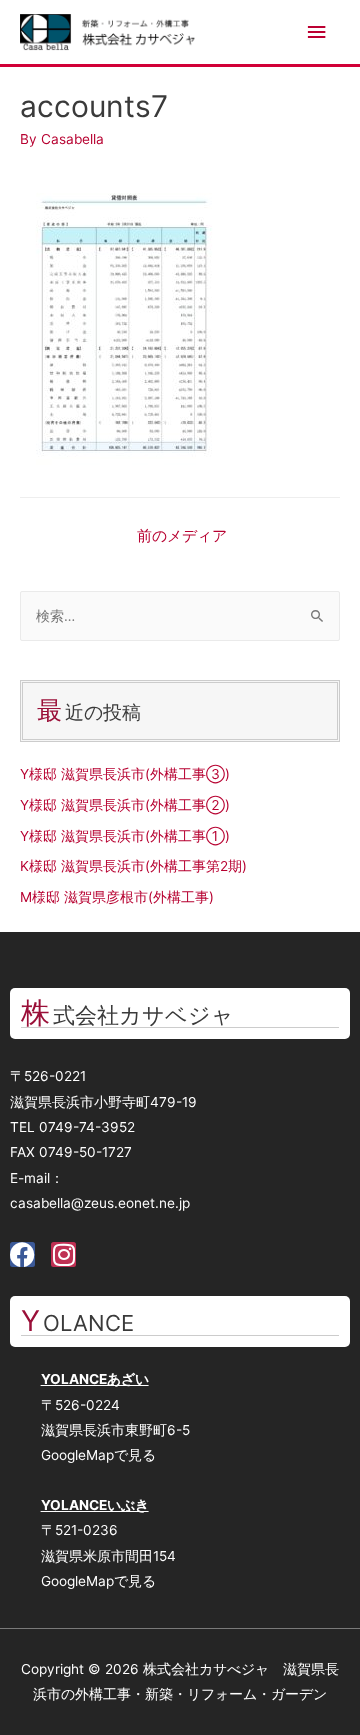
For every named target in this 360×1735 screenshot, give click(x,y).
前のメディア (182, 536)
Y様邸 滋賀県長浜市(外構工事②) (125, 805)
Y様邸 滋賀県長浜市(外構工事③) (125, 774)
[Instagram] (63, 1254)
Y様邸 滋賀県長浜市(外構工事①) (125, 836)
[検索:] (180, 616)
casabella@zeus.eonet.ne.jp (100, 1203)
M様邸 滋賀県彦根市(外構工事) (117, 897)
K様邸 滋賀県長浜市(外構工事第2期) (133, 866)
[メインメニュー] (317, 32)
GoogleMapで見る (98, 1455)
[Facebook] (22, 1254)
